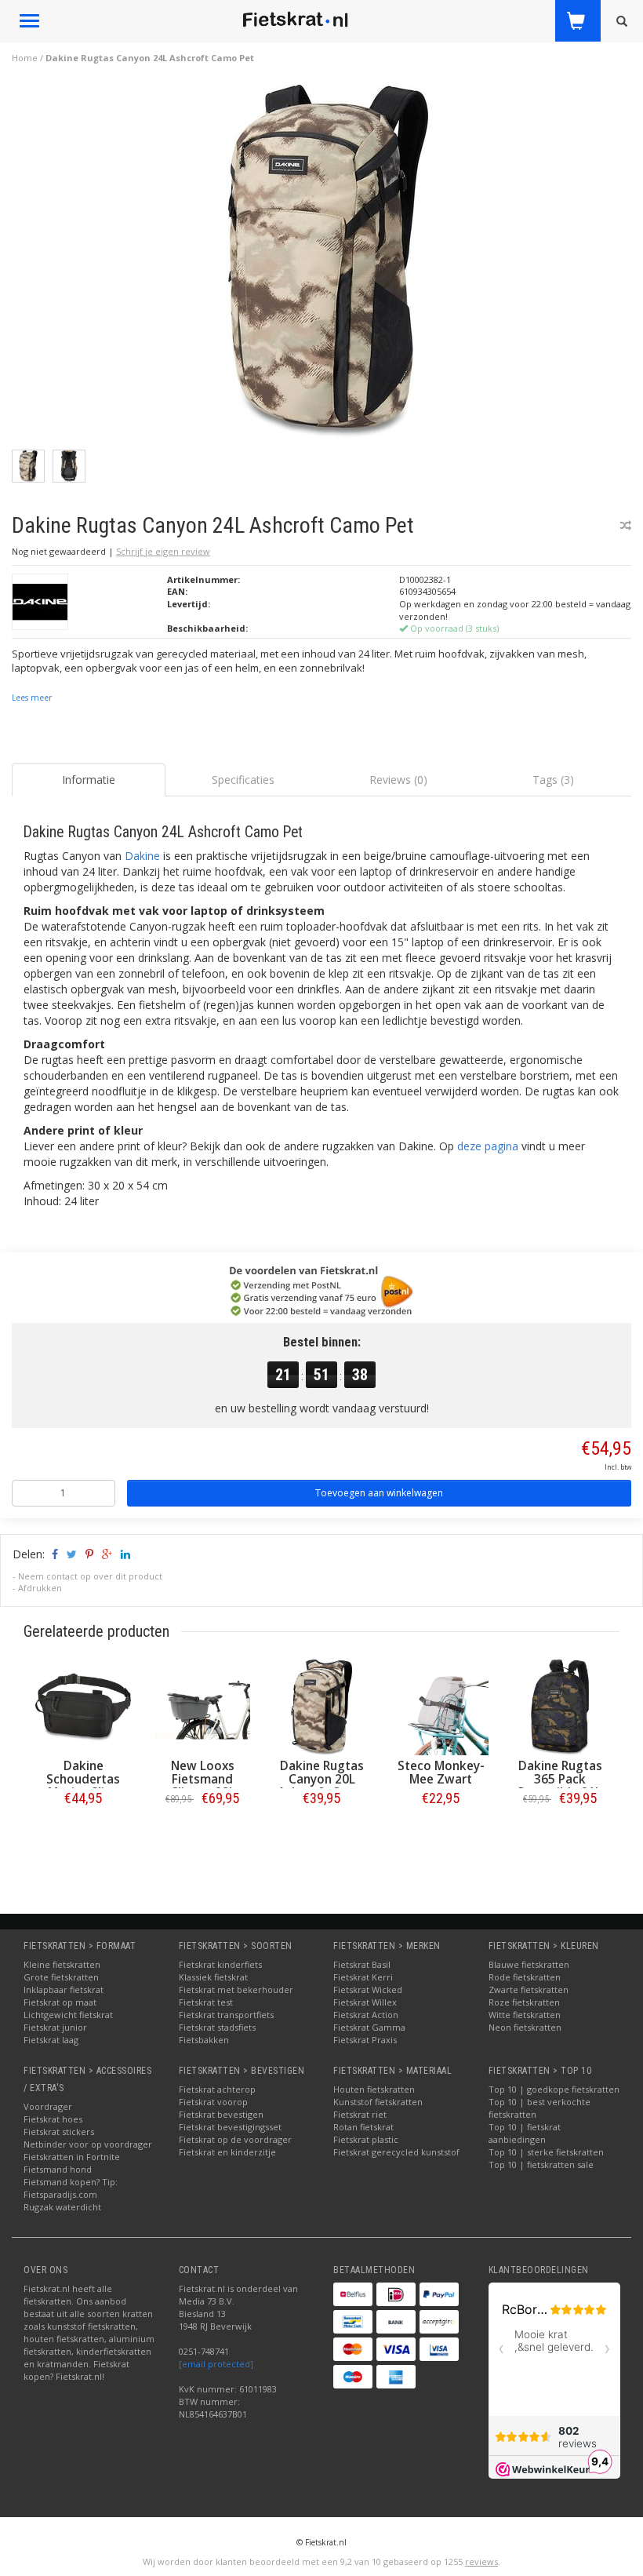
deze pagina (488, 1146)
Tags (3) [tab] (553, 780)
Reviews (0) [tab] (398, 780)
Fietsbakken (204, 2040)
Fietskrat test (206, 2002)
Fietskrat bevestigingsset (230, 2127)
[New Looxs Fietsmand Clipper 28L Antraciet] (202, 1707)
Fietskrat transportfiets (226, 2015)
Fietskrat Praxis (365, 2040)
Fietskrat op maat (60, 2002)
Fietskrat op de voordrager (235, 2139)
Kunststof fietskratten (378, 2102)
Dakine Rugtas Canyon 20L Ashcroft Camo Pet (321, 1786)
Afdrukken (40, 1588)
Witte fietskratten (525, 2015)
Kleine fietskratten (62, 1964)
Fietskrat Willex (365, 2002)
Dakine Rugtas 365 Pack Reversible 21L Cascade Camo (560, 1786)
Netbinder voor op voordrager (88, 2144)
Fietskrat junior (55, 2027)
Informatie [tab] (89, 780)
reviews (481, 2561)
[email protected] (216, 2364)
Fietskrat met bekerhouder (236, 1989)
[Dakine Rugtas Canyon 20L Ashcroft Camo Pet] (321, 1707)
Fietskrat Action (366, 2015)
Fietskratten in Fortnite (72, 2157)
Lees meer (32, 698)
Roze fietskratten (524, 2002)
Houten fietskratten (374, 2089)
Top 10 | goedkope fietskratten (554, 2089)
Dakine (142, 856)
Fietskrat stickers (59, 2131)
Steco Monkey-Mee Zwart (441, 1773)
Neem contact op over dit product (90, 1576)
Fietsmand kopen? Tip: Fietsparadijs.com (71, 2188)
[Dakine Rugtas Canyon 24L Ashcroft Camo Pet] (328, 266)
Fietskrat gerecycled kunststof (396, 2152)
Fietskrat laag (51, 2040)
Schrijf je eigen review (163, 551)
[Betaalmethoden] (353, 2294)
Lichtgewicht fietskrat (68, 2015)
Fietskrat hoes (53, 2119)
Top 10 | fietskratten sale (541, 2164)
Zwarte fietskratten (529, 1989)
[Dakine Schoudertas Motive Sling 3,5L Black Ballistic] (83, 1707)
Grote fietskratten (61, 1977)
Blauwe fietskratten (529, 1964)
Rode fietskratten (525, 1977)
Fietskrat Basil (362, 1964)
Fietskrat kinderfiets (220, 1964)
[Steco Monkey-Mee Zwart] (441, 1707)
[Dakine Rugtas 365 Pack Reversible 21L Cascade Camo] (560, 1707)
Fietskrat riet (360, 2114)
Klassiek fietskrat (213, 1977)
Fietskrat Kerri (363, 1977)
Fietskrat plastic (366, 2139)
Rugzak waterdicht (62, 2207)
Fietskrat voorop (213, 2102)
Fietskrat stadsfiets (217, 2027)
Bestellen (83, 1831)
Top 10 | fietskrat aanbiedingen (525, 2133)
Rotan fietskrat (363, 2127)
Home (25, 58)
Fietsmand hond (58, 2169)
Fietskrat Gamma (369, 2027)
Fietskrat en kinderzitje (227, 2152)
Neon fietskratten (525, 2027)
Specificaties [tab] (243, 780)
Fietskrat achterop (217, 2089)
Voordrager (48, 2106)
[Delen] (54, 1554)
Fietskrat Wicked (368, 1989)
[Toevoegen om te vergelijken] (626, 525)
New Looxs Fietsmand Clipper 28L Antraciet (203, 1786)
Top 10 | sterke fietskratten (546, 2152)
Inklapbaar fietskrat (64, 1989)
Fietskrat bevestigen (221, 2114)
